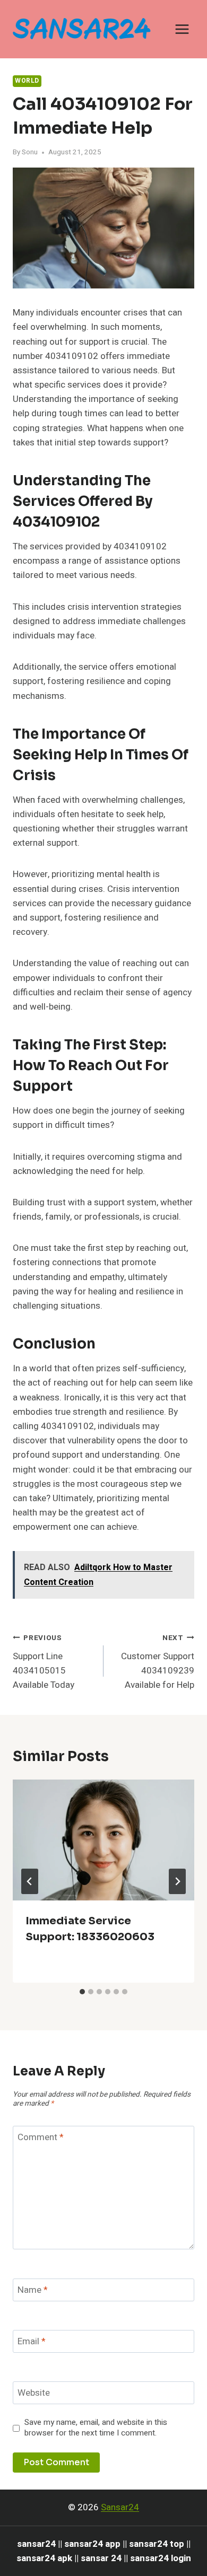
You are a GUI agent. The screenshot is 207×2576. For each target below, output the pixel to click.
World (27, 81)
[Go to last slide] (30, 1881)
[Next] (177, 1881)
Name (33, 2290)
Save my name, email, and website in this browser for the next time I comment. (96, 2428)
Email (32, 2342)
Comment (41, 2138)
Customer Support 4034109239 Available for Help (158, 1662)
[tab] (82, 1992)
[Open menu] (182, 29)
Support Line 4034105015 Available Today (44, 1662)
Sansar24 (120, 2507)
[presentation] (103, 1840)
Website (34, 2393)
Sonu (30, 152)
